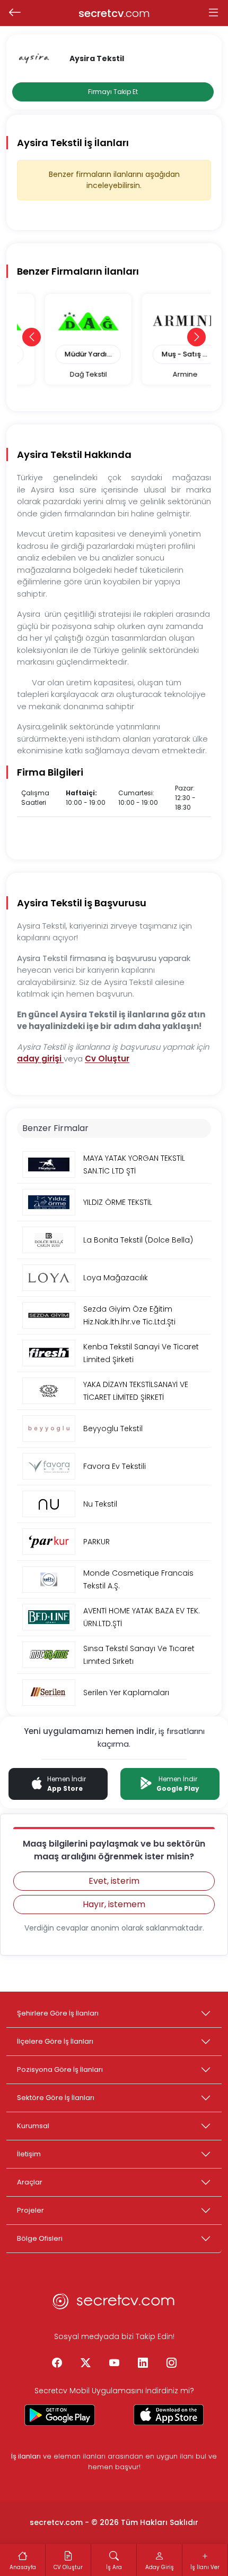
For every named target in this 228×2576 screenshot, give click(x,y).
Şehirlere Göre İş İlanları (58, 2013)
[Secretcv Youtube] (114, 2364)
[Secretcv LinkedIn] (143, 2364)
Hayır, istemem (114, 1904)
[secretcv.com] (114, 2304)
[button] (32, 337)
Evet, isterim (114, 1881)
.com (114, 13)
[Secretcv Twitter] (85, 2364)
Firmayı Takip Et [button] (113, 92)
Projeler (30, 2210)
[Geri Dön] (15, 13)
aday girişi (40, 1059)
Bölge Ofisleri (40, 2238)
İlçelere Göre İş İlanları (55, 2041)
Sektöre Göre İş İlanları (56, 2098)
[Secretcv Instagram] (171, 2364)
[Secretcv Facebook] (57, 2364)
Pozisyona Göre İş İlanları (60, 2069)
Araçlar (30, 2182)
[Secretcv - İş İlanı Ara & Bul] (60, 2415)
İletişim (29, 2154)
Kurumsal (33, 2126)
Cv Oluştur (107, 1059)
